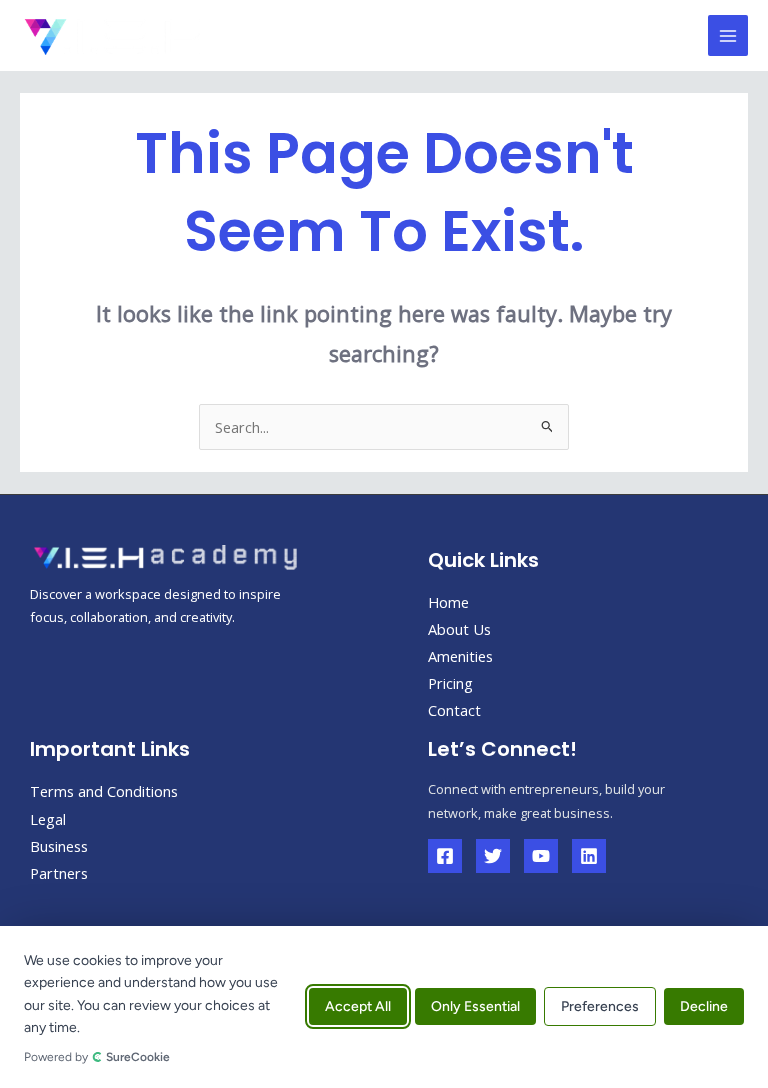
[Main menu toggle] (728, 35)
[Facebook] (445, 856)
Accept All (358, 1007)
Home (448, 602)
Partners (59, 873)
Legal (48, 819)
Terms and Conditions (104, 791)
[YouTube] (541, 856)
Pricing (450, 683)
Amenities (460, 656)
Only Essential (475, 1007)
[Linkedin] (589, 856)
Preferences (600, 1007)
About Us (459, 629)
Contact (454, 710)
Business (59, 846)
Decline (704, 1007)
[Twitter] (493, 856)
